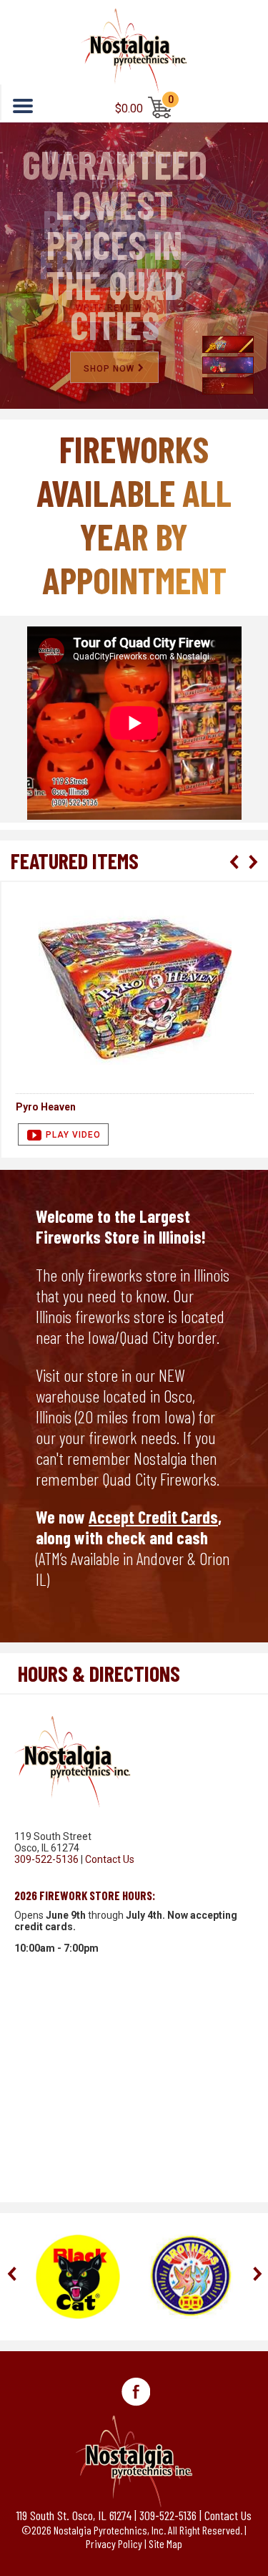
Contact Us (110, 1859)
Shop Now (109, 369)
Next (252, 862)
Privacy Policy (114, 2543)
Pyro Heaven (46, 1107)
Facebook (136, 2392)
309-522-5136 (46, 1859)
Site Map (165, 2543)
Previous (234, 862)
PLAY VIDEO (73, 1135)
